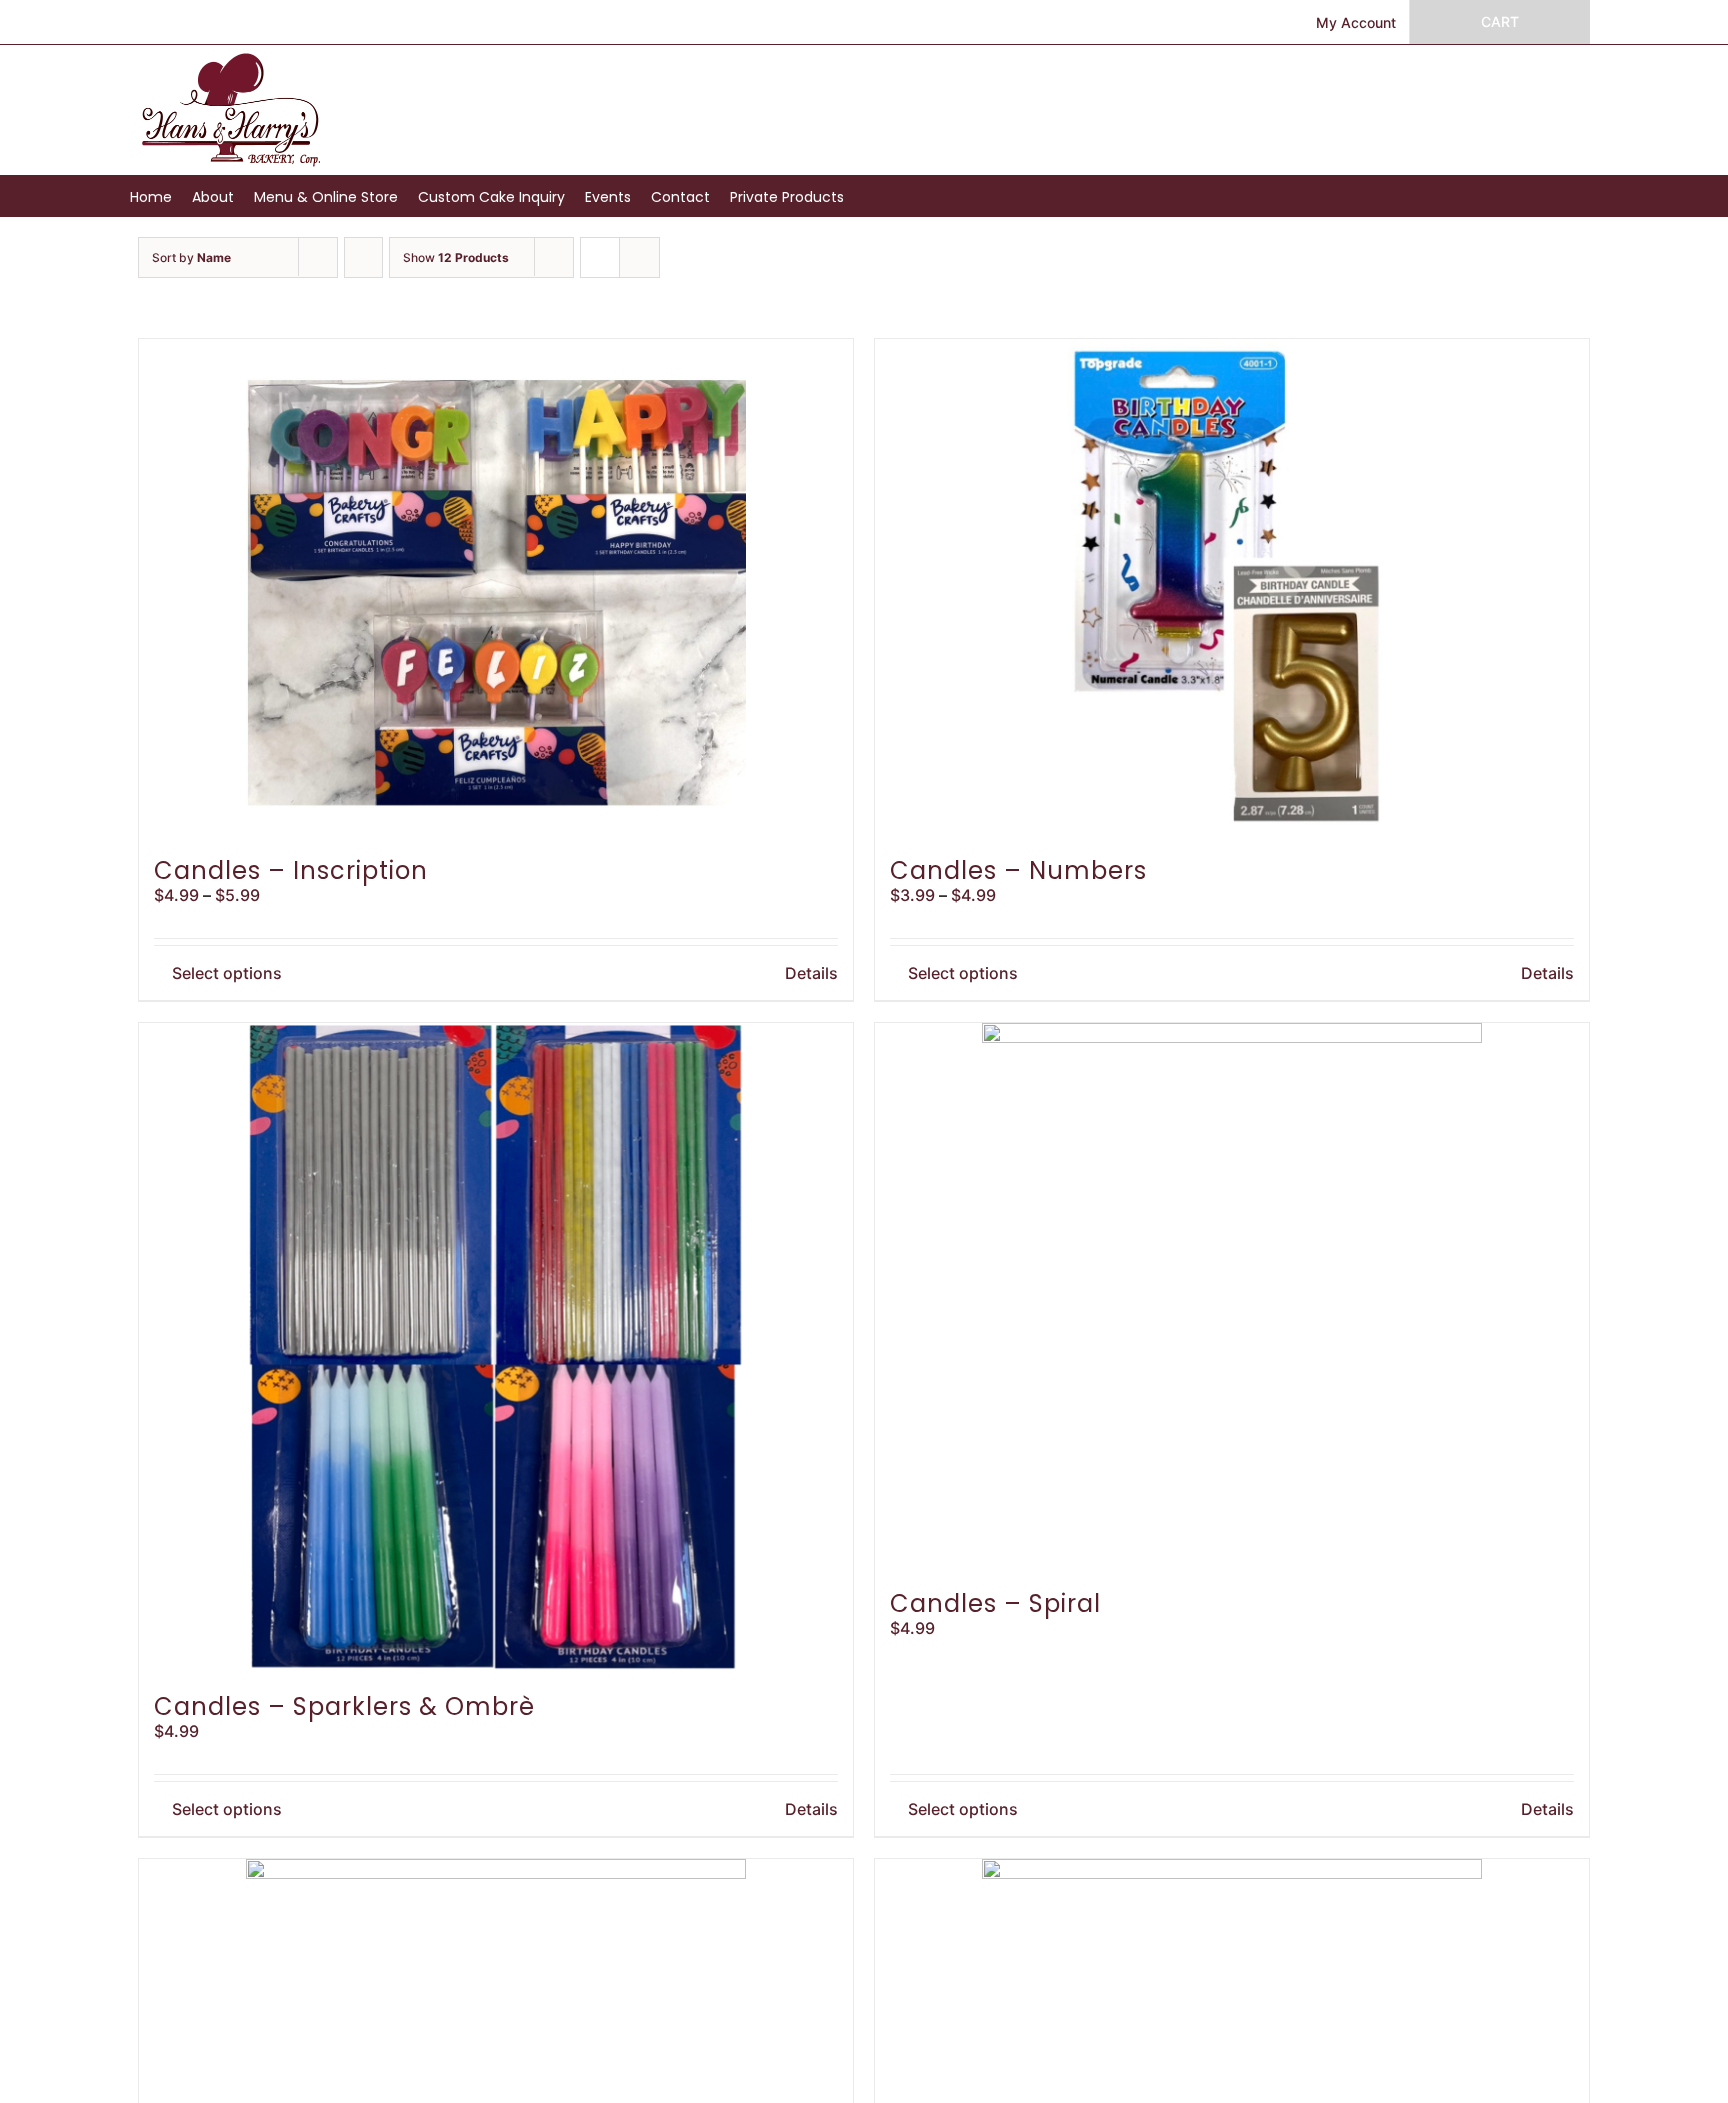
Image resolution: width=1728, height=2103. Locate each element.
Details (811, 973)
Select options (227, 973)
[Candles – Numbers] (1232, 589)
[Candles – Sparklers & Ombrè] (496, 1349)
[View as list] (639, 257)
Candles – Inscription (291, 870)
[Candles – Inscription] (496, 589)
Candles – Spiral (995, 1603)
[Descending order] (363, 257)
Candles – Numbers (1018, 870)
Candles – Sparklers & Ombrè (344, 1706)
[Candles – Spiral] (1232, 1297)
